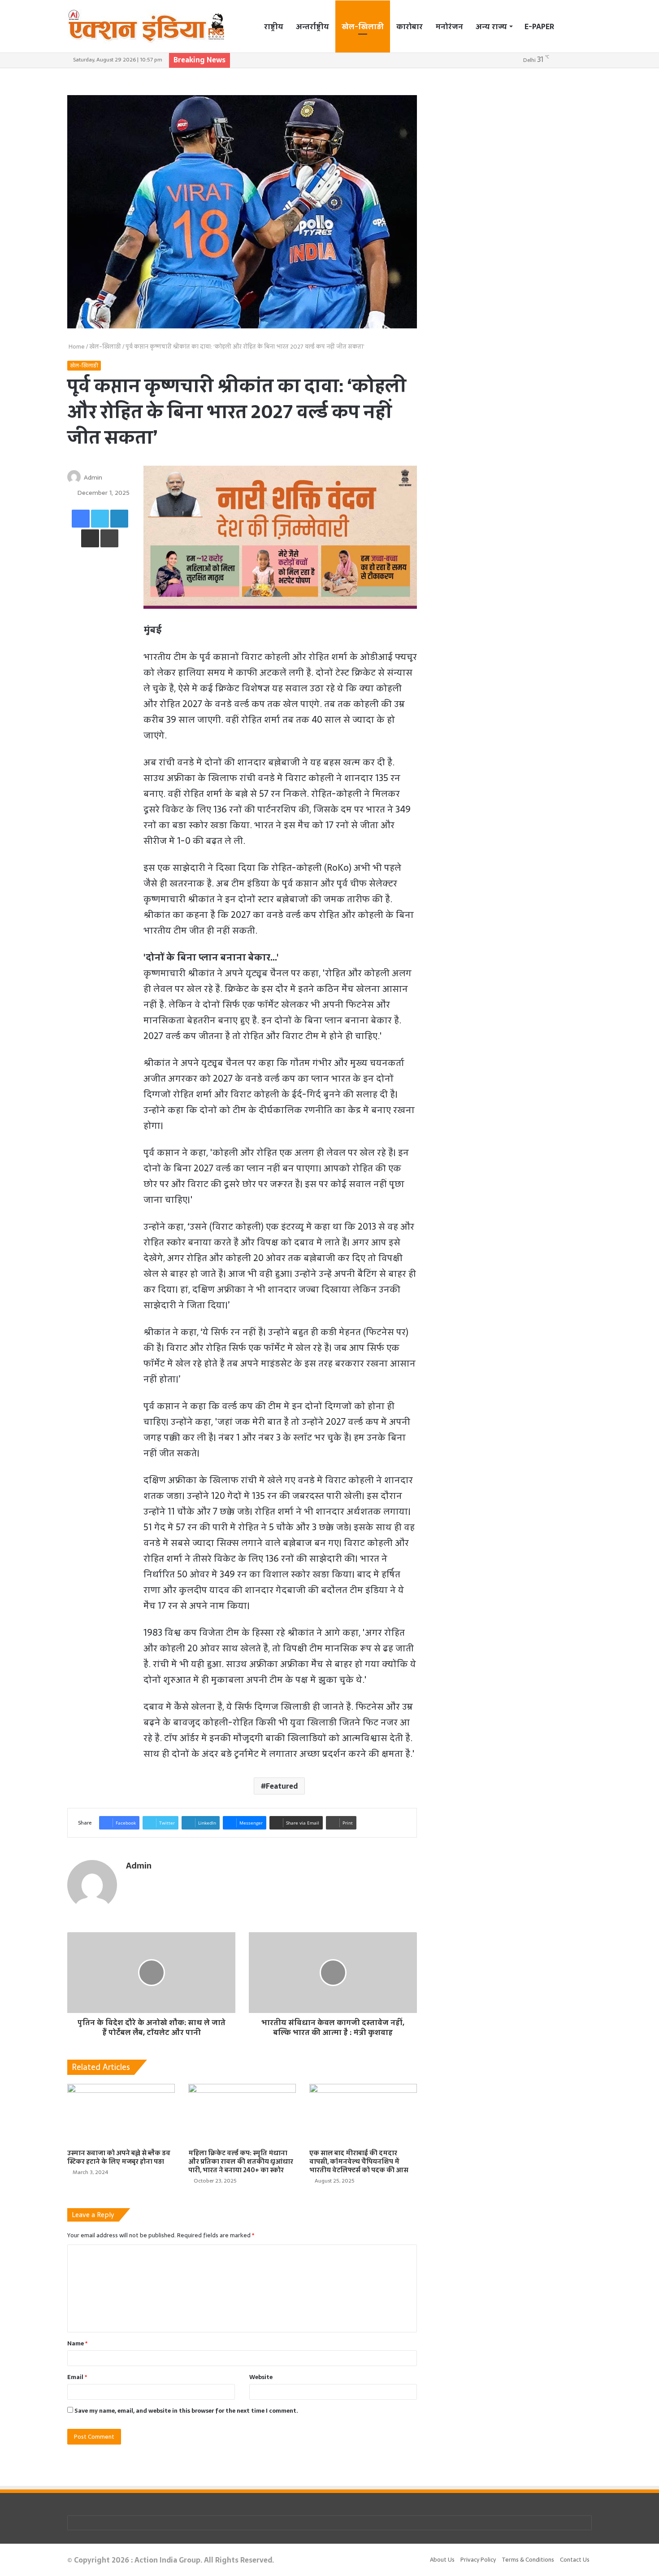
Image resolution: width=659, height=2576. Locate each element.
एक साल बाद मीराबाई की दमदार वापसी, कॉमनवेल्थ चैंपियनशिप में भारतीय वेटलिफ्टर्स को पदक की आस (359, 2161)
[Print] (109, 538)
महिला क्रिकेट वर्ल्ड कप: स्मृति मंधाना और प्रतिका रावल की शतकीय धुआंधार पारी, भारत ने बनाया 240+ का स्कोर (241, 2161)
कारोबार (410, 26)
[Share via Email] (90, 538)
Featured (282, 1786)
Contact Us (575, 2560)
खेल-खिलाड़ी (363, 26)
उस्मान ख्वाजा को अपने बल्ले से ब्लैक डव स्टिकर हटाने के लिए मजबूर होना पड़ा (119, 2157)
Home (76, 347)
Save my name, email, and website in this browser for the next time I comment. (186, 2411)
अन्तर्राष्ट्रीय (312, 26)
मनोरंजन (449, 26)
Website (261, 2377)
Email (77, 2377)
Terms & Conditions (528, 2560)
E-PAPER (539, 26)
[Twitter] (100, 519)
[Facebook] (81, 519)
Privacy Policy (478, 2560)
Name (77, 2343)
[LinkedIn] (119, 519)
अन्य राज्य (491, 26)
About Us (442, 2560)
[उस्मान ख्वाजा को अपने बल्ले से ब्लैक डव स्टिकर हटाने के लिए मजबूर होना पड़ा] (121, 2114)
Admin (93, 477)
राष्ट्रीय (274, 26)
